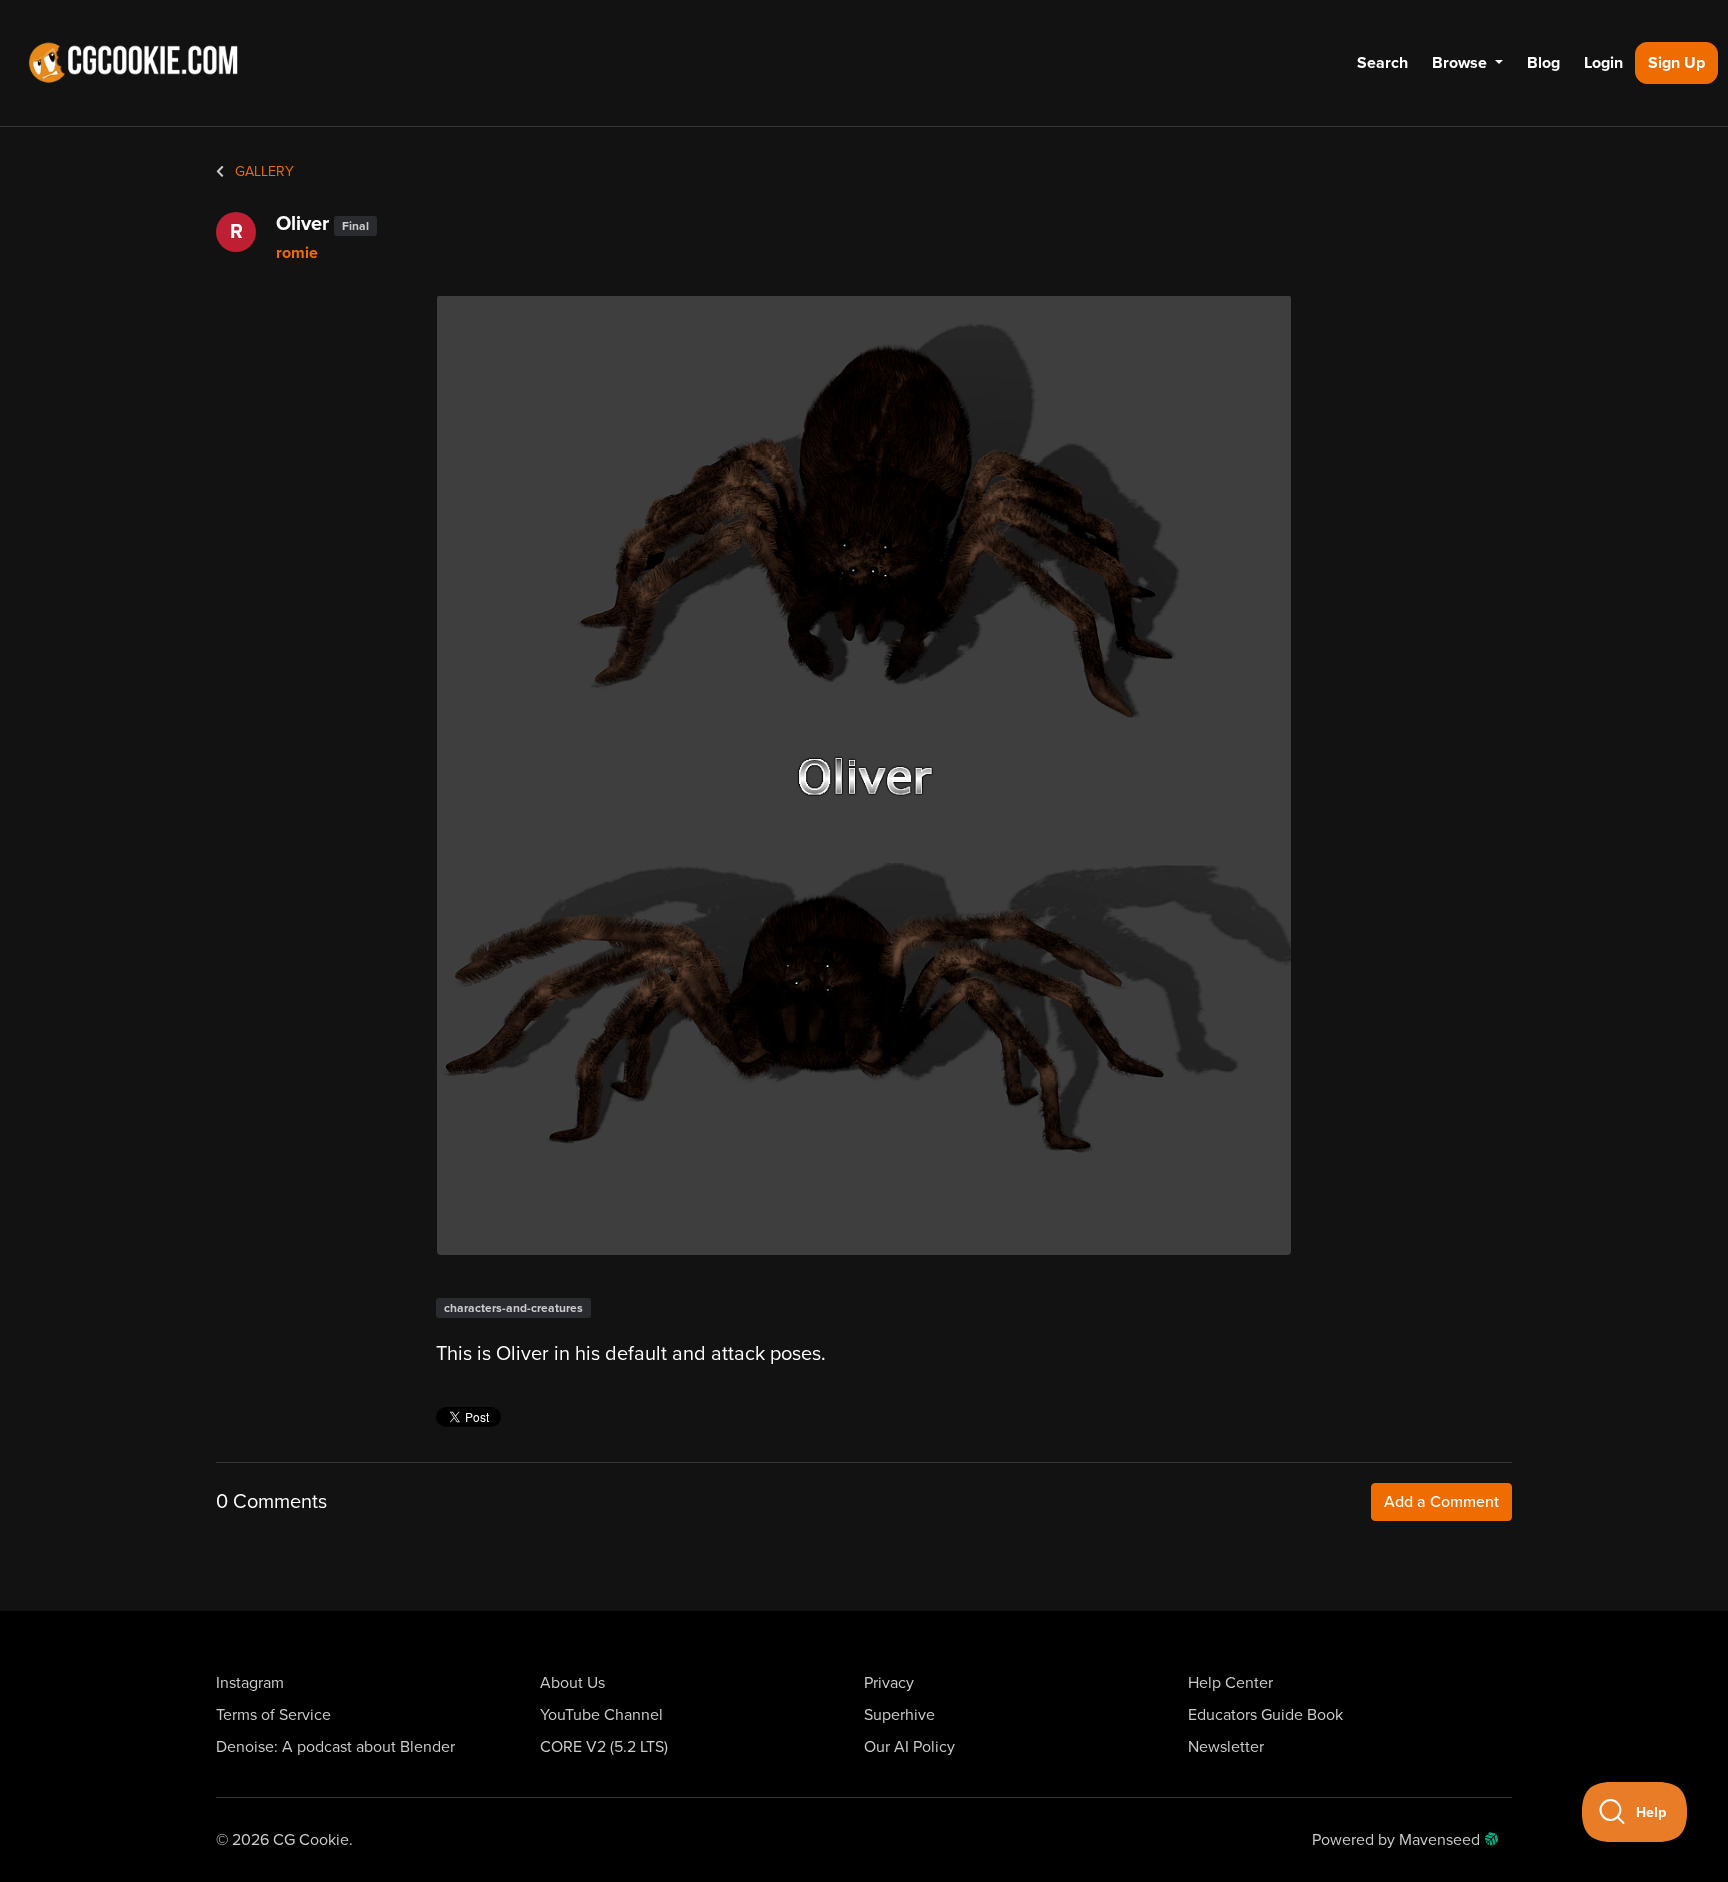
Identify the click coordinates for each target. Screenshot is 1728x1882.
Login (1603, 63)
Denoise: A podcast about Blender (335, 1747)
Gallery (262, 171)
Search (1382, 63)
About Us (572, 1683)
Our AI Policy (909, 1747)
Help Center (1230, 1683)
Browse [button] (1461, 63)
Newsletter (1226, 1747)
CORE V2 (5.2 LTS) (604, 1747)
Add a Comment (1441, 1502)
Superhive (899, 1715)
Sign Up (1676, 63)
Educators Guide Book (1265, 1715)
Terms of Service (273, 1715)
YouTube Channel (601, 1715)
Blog (1543, 63)
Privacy (889, 1683)
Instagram (250, 1683)
